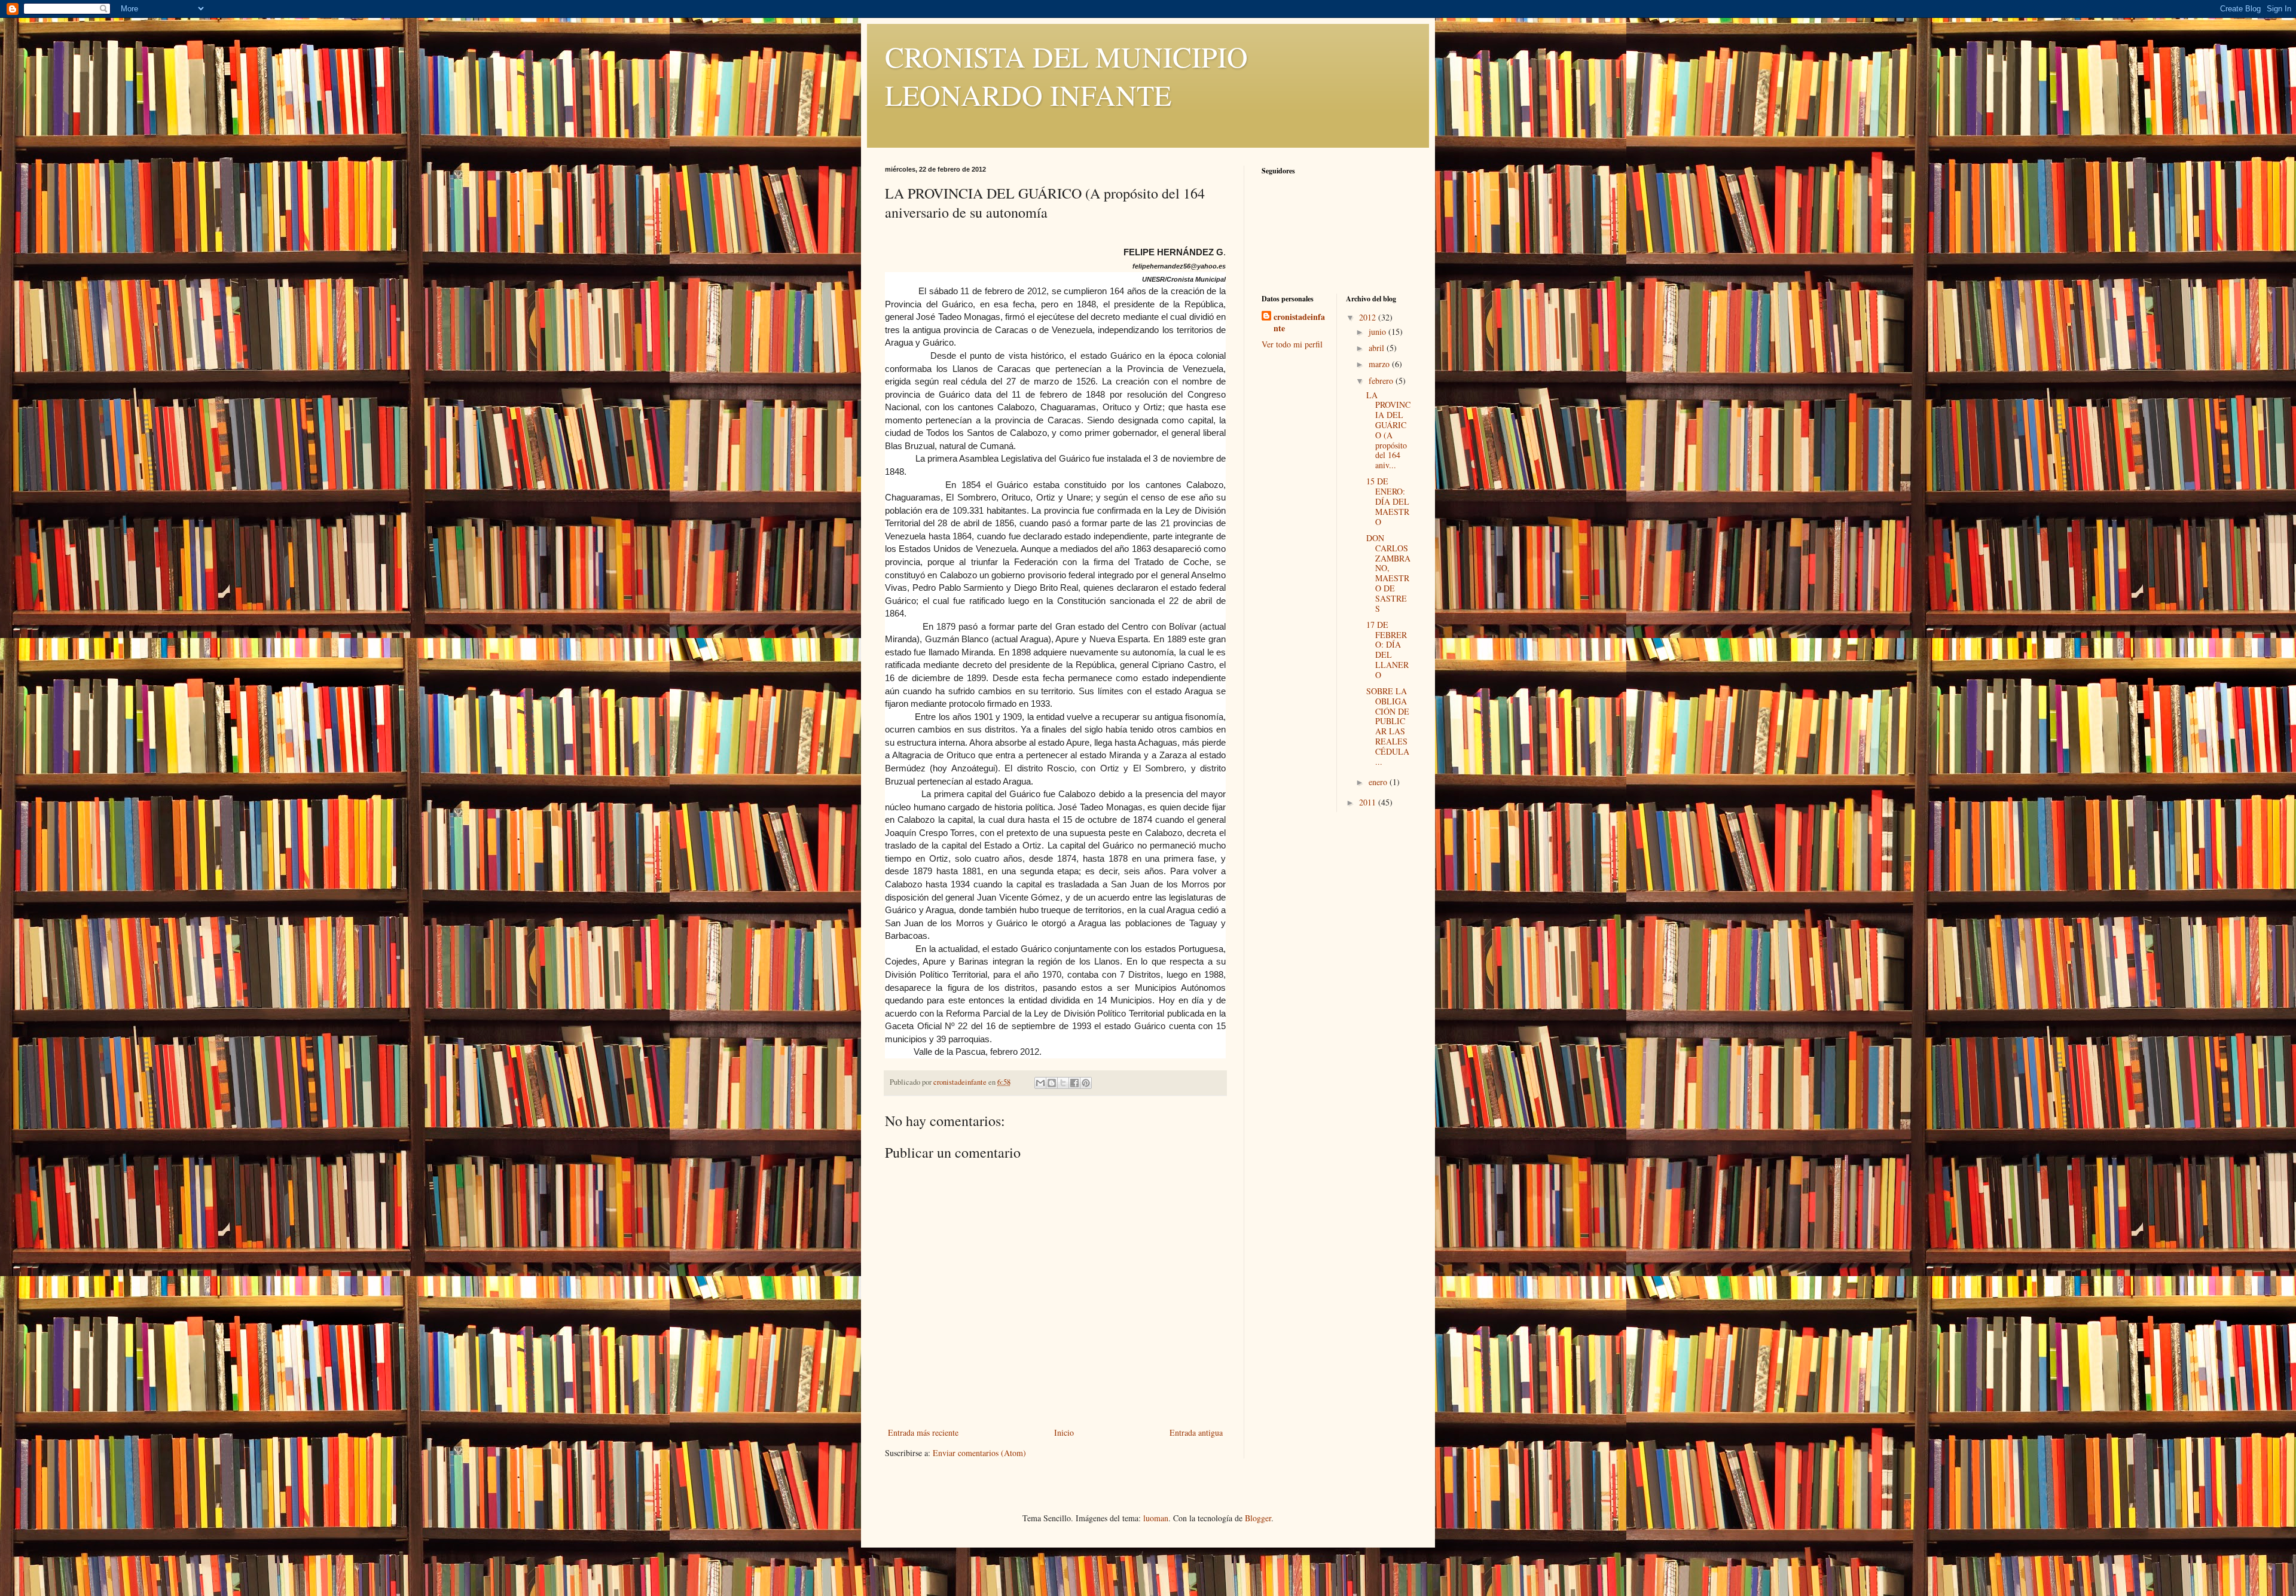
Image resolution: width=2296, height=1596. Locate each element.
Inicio (1064, 1432)
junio (1378, 332)
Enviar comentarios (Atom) (979, 1453)
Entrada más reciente (923, 1432)
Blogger (1258, 1518)
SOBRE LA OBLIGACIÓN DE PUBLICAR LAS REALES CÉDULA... (1388, 726)
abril (1378, 348)
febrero (1382, 381)
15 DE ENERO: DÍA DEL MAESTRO (1388, 501)
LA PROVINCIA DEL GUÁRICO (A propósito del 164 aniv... (1388, 430)
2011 (1369, 802)
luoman (1156, 1518)
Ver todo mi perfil (1292, 344)
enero (1379, 782)
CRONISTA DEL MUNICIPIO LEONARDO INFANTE (1066, 75)
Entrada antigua (1196, 1432)
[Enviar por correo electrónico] (1040, 1083)
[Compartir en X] (1063, 1083)
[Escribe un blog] (1052, 1083)
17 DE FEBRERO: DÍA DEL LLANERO (1387, 650)
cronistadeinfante (1299, 323)
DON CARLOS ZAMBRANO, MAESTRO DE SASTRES (1388, 573)
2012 (1369, 317)
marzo (1380, 364)
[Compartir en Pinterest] (1086, 1083)
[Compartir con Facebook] (1074, 1083)
